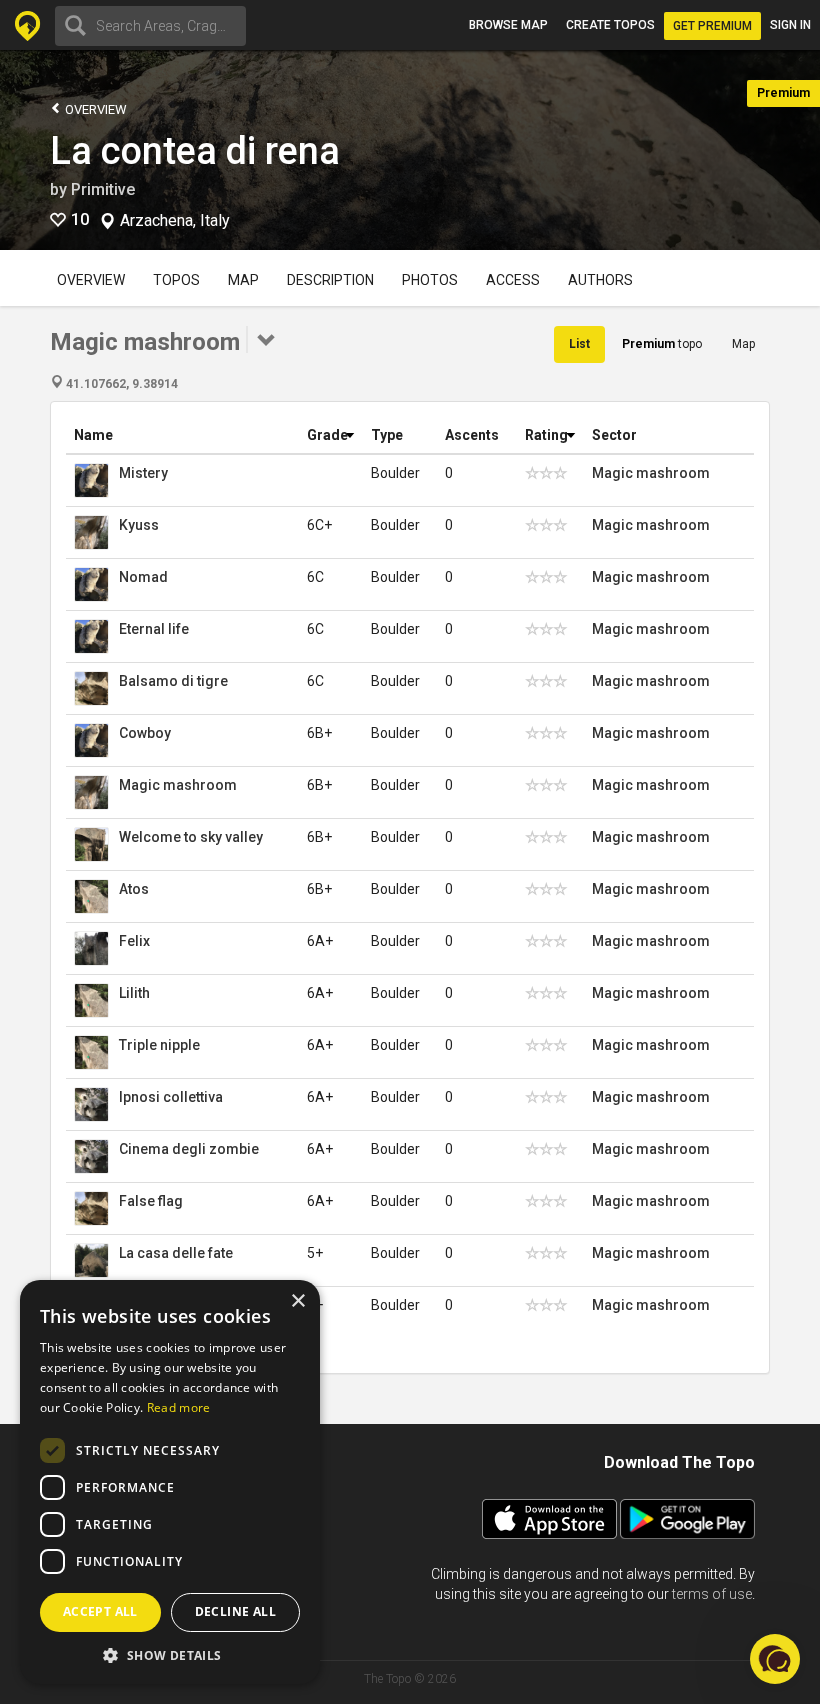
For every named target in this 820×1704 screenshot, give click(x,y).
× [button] (297, 1301)
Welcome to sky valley (191, 837)
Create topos (610, 25)
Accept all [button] (100, 1611)
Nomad (143, 577)
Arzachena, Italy (175, 221)
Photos (430, 280)
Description (330, 280)
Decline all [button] (235, 1611)
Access (513, 280)
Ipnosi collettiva (171, 1097)
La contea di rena (195, 151)
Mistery (143, 473)
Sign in (790, 25)
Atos (134, 889)
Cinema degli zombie (189, 1149)
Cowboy (145, 733)
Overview (94, 109)
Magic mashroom (651, 473)
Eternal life (154, 629)
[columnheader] (182, 435)
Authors (600, 280)
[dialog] (170, 1482)
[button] (170, 1654)
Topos (176, 280)
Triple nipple (159, 1045)
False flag (151, 1201)
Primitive (103, 189)
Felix (134, 941)
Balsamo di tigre (173, 681)
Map (243, 280)
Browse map (508, 25)
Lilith (134, 993)
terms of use (712, 1594)
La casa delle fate (176, 1253)
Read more (179, 1407)
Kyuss (139, 525)
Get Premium (712, 26)
